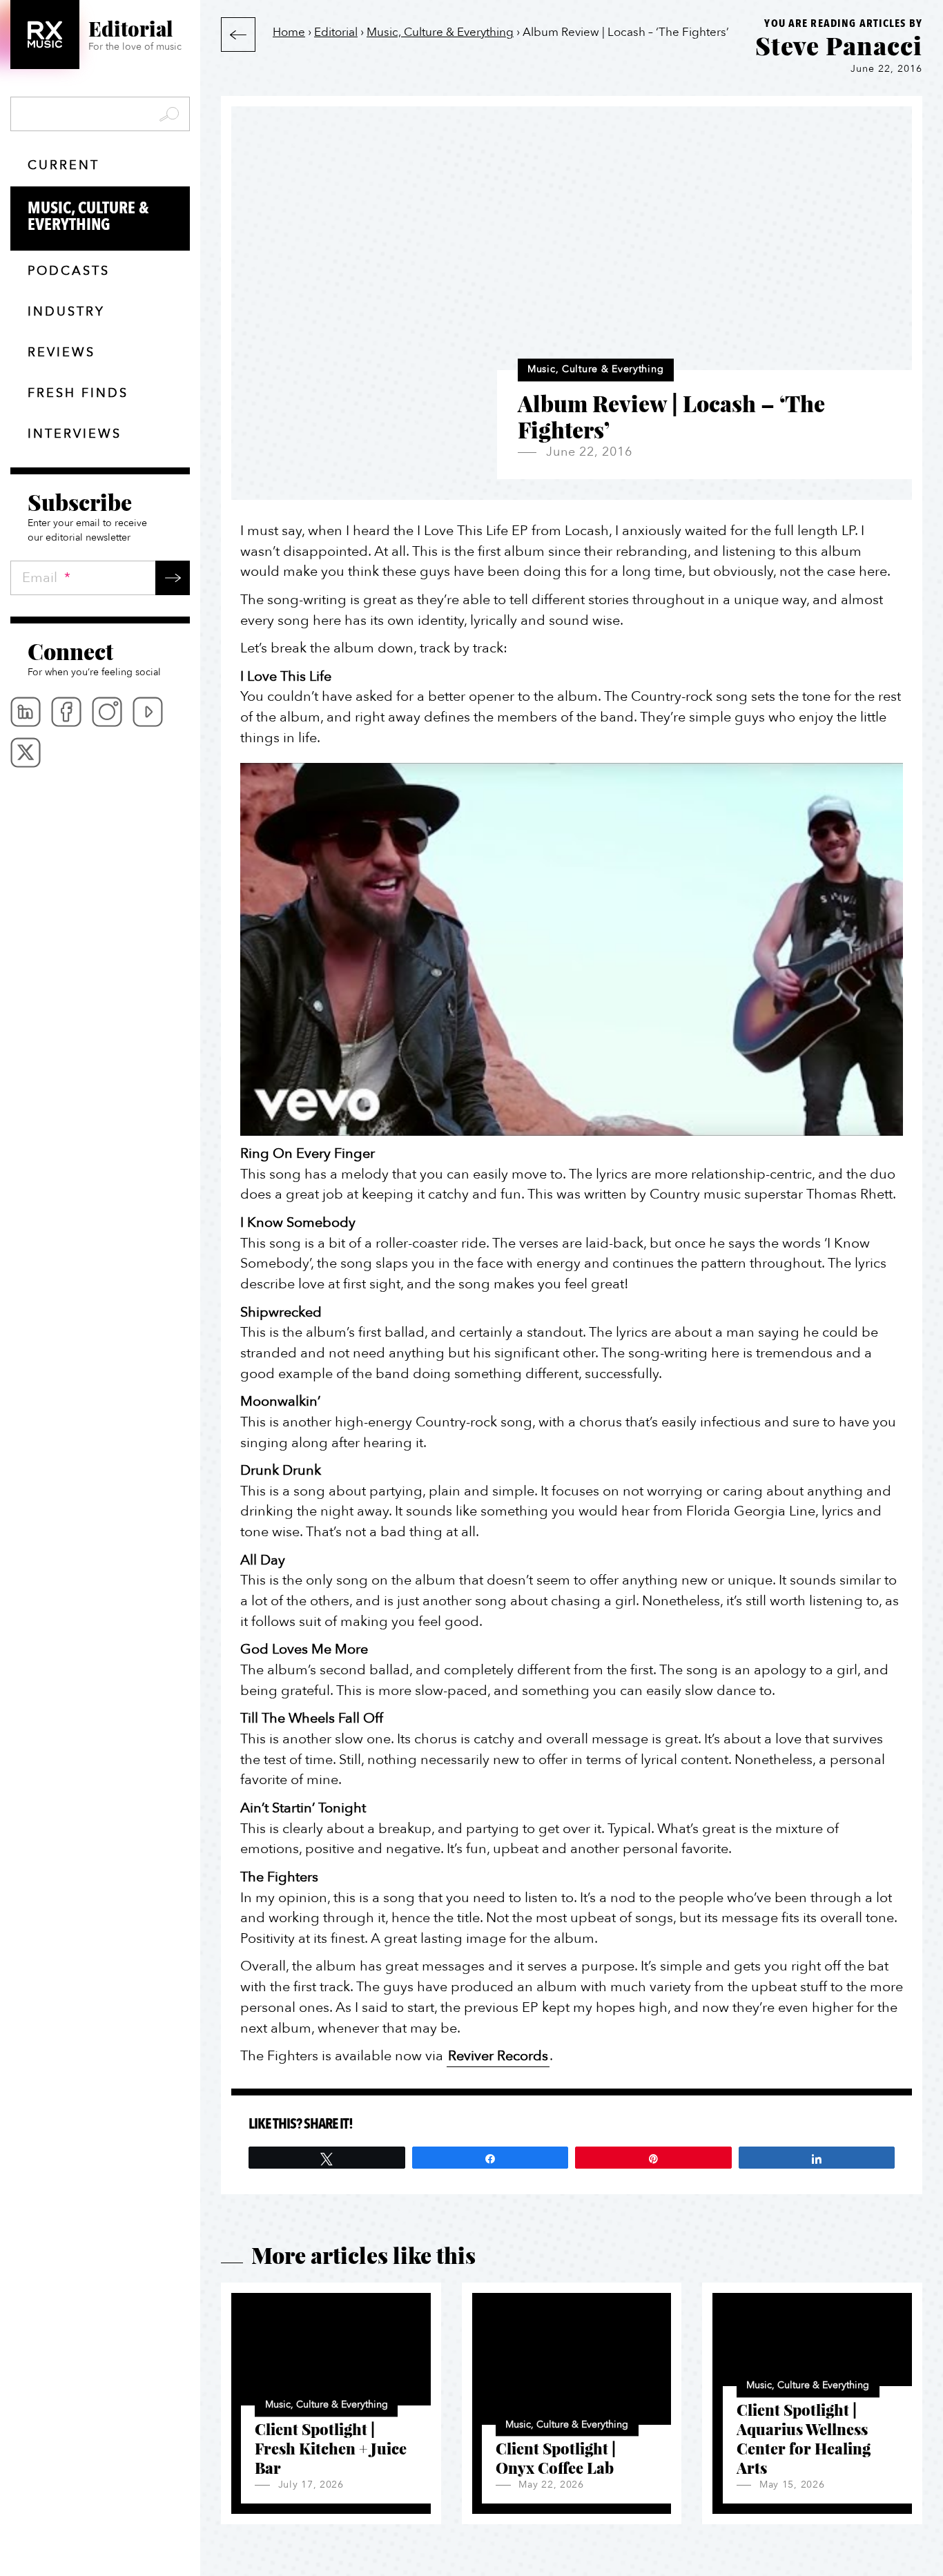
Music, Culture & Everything (88, 216)
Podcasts (69, 271)
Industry (66, 312)
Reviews (61, 352)
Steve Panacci (839, 45)
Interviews (75, 434)
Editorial (336, 32)
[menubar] (100, 732)
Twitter (26, 753)
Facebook (66, 712)
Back (238, 35)
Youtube (148, 712)
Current (64, 165)
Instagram (107, 712)
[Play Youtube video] (572, 949)
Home (289, 32)
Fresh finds (78, 393)
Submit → (173, 578)
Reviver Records (498, 2056)
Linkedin (26, 712)
